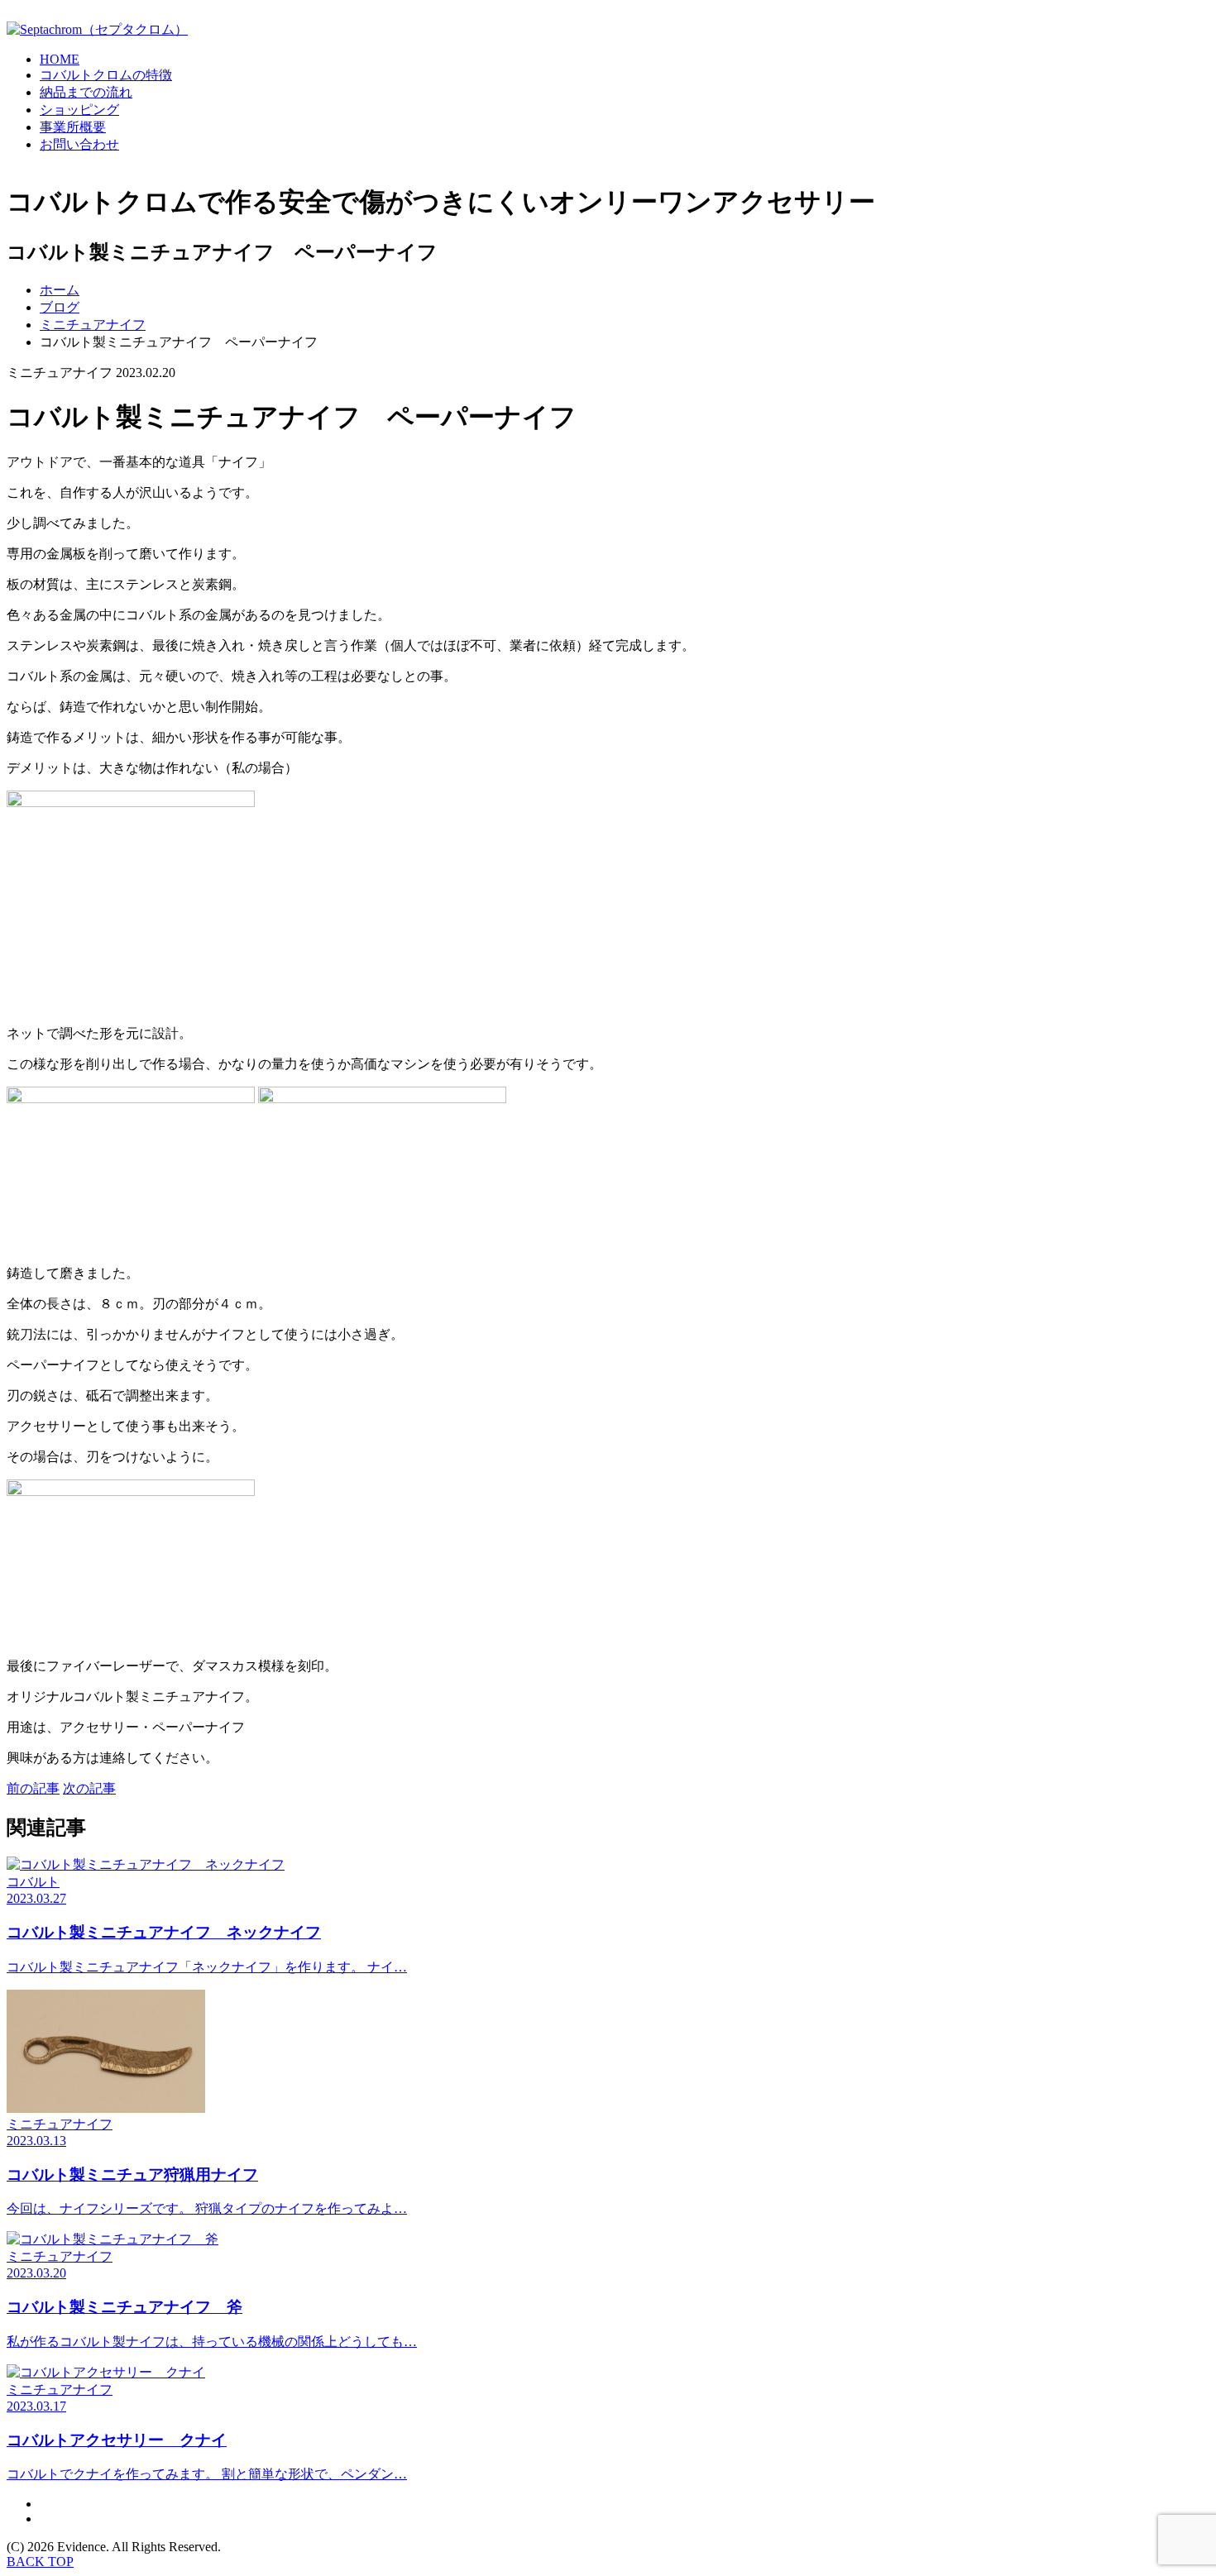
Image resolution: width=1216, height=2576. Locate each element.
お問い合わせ (79, 144)
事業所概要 (73, 127)
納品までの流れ (86, 92)
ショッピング (79, 110)
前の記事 (33, 1788)
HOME (60, 59)
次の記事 (89, 1788)
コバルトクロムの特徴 (106, 75)
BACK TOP (40, 2562)
